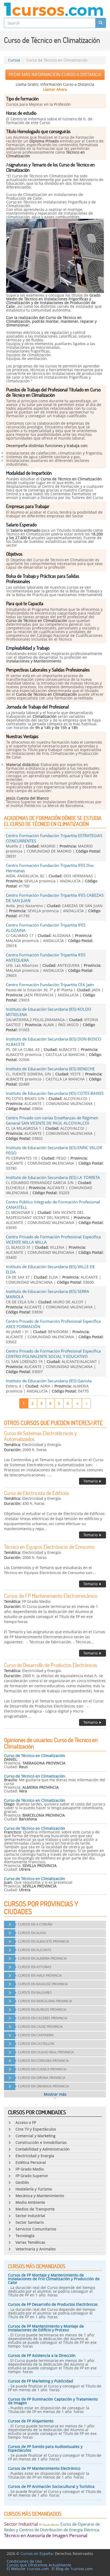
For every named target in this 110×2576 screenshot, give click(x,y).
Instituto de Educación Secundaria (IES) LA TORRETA (53, 1177)
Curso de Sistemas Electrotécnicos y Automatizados (40, 1436)
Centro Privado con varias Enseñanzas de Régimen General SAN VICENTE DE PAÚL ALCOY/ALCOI (52, 1120)
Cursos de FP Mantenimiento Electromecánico (51, 1596)
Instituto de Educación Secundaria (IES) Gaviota (49, 1381)
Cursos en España (37, 2554)
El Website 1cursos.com (28, 2569)
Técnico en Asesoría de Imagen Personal (46, 2535)
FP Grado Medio (49, 2525)
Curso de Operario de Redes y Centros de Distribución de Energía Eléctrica (52, 2527)
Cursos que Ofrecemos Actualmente (39, 2565)
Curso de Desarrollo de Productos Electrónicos (51, 1665)
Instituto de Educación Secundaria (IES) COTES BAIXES (55, 1093)
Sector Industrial (21, 2524)
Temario (91, 1481)
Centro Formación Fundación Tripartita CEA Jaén (50, 985)
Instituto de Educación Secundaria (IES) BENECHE (50, 1069)
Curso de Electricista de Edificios (37, 1493)
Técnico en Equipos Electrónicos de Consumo (49, 1547)
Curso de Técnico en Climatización (35, 1756)
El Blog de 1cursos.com (72, 2569)
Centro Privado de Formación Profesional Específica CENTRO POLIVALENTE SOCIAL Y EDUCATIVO (53, 1354)
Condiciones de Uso (24, 2561)
